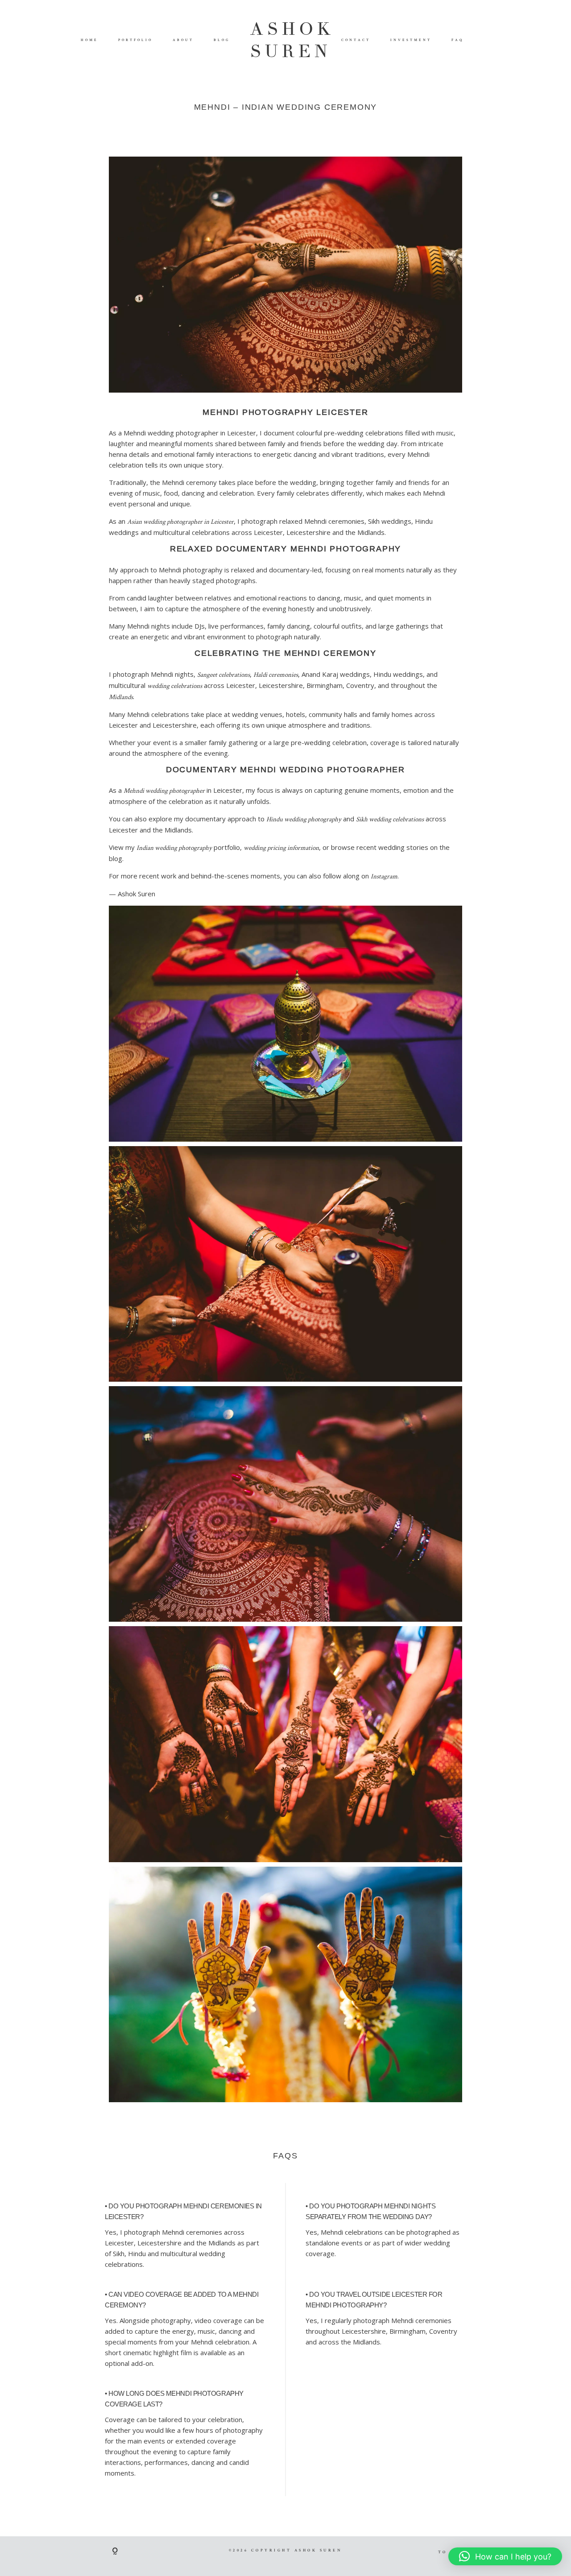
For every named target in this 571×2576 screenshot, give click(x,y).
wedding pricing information (281, 847)
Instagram (384, 876)
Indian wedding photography (174, 847)
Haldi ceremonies (276, 674)
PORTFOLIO (135, 40)
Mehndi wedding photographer (164, 790)
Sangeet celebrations (223, 674)
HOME (89, 40)
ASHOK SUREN (285, 40)
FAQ (458, 40)
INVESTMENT (411, 40)
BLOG (222, 40)
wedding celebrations (175, 685)
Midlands (121, 697)
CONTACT (356, 40)
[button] (505, 2556)
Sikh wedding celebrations (390, 819)
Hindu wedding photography (304, 819)
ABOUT (183, 40)
